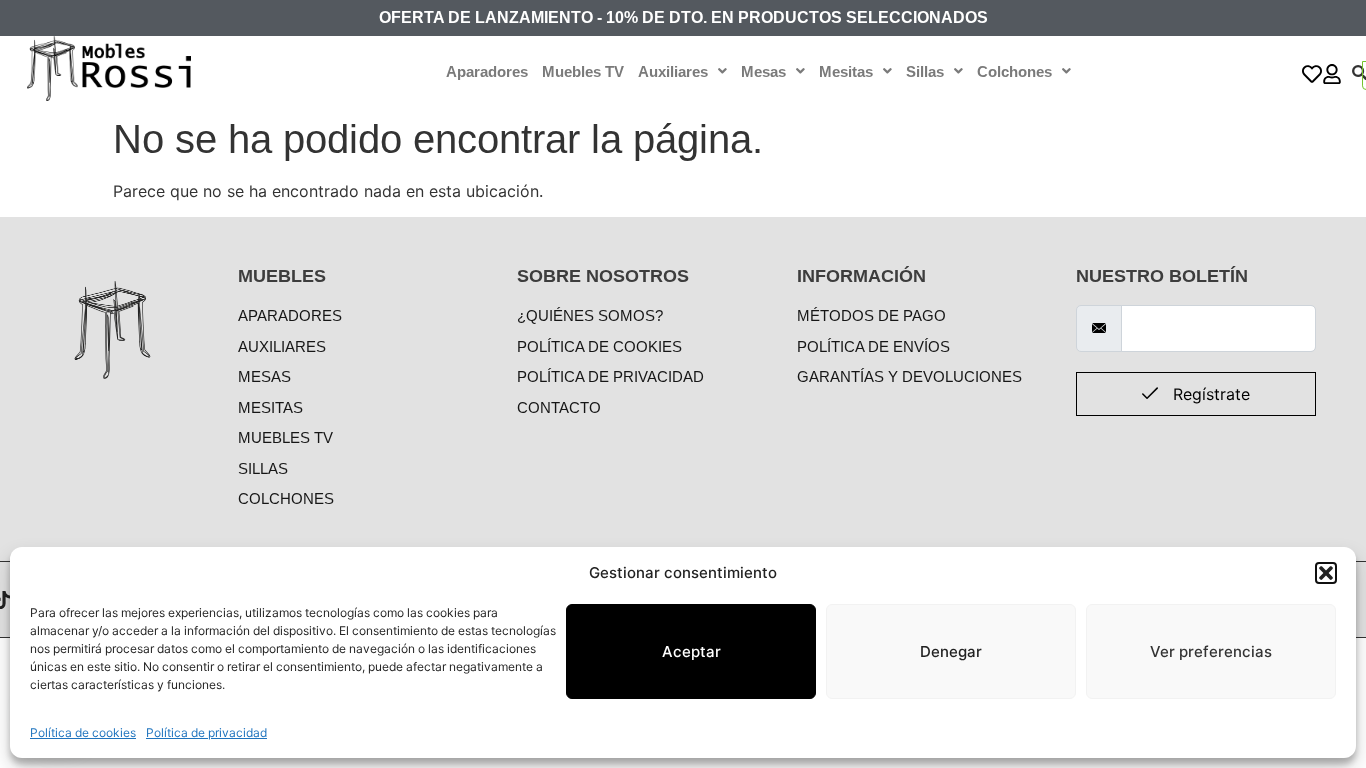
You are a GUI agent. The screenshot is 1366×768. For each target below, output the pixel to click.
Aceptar (691, 651)
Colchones (1014, 71)
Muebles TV (583, 71)
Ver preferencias (1211, 651)
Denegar (951, 651)
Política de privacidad (206, 732)
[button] (1326, 573)
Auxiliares (673, 71)
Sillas (925, 71)
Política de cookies (83, 732)
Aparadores (487, 71)
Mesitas (846, 71)
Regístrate (1209, 394)
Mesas (763, 71)
